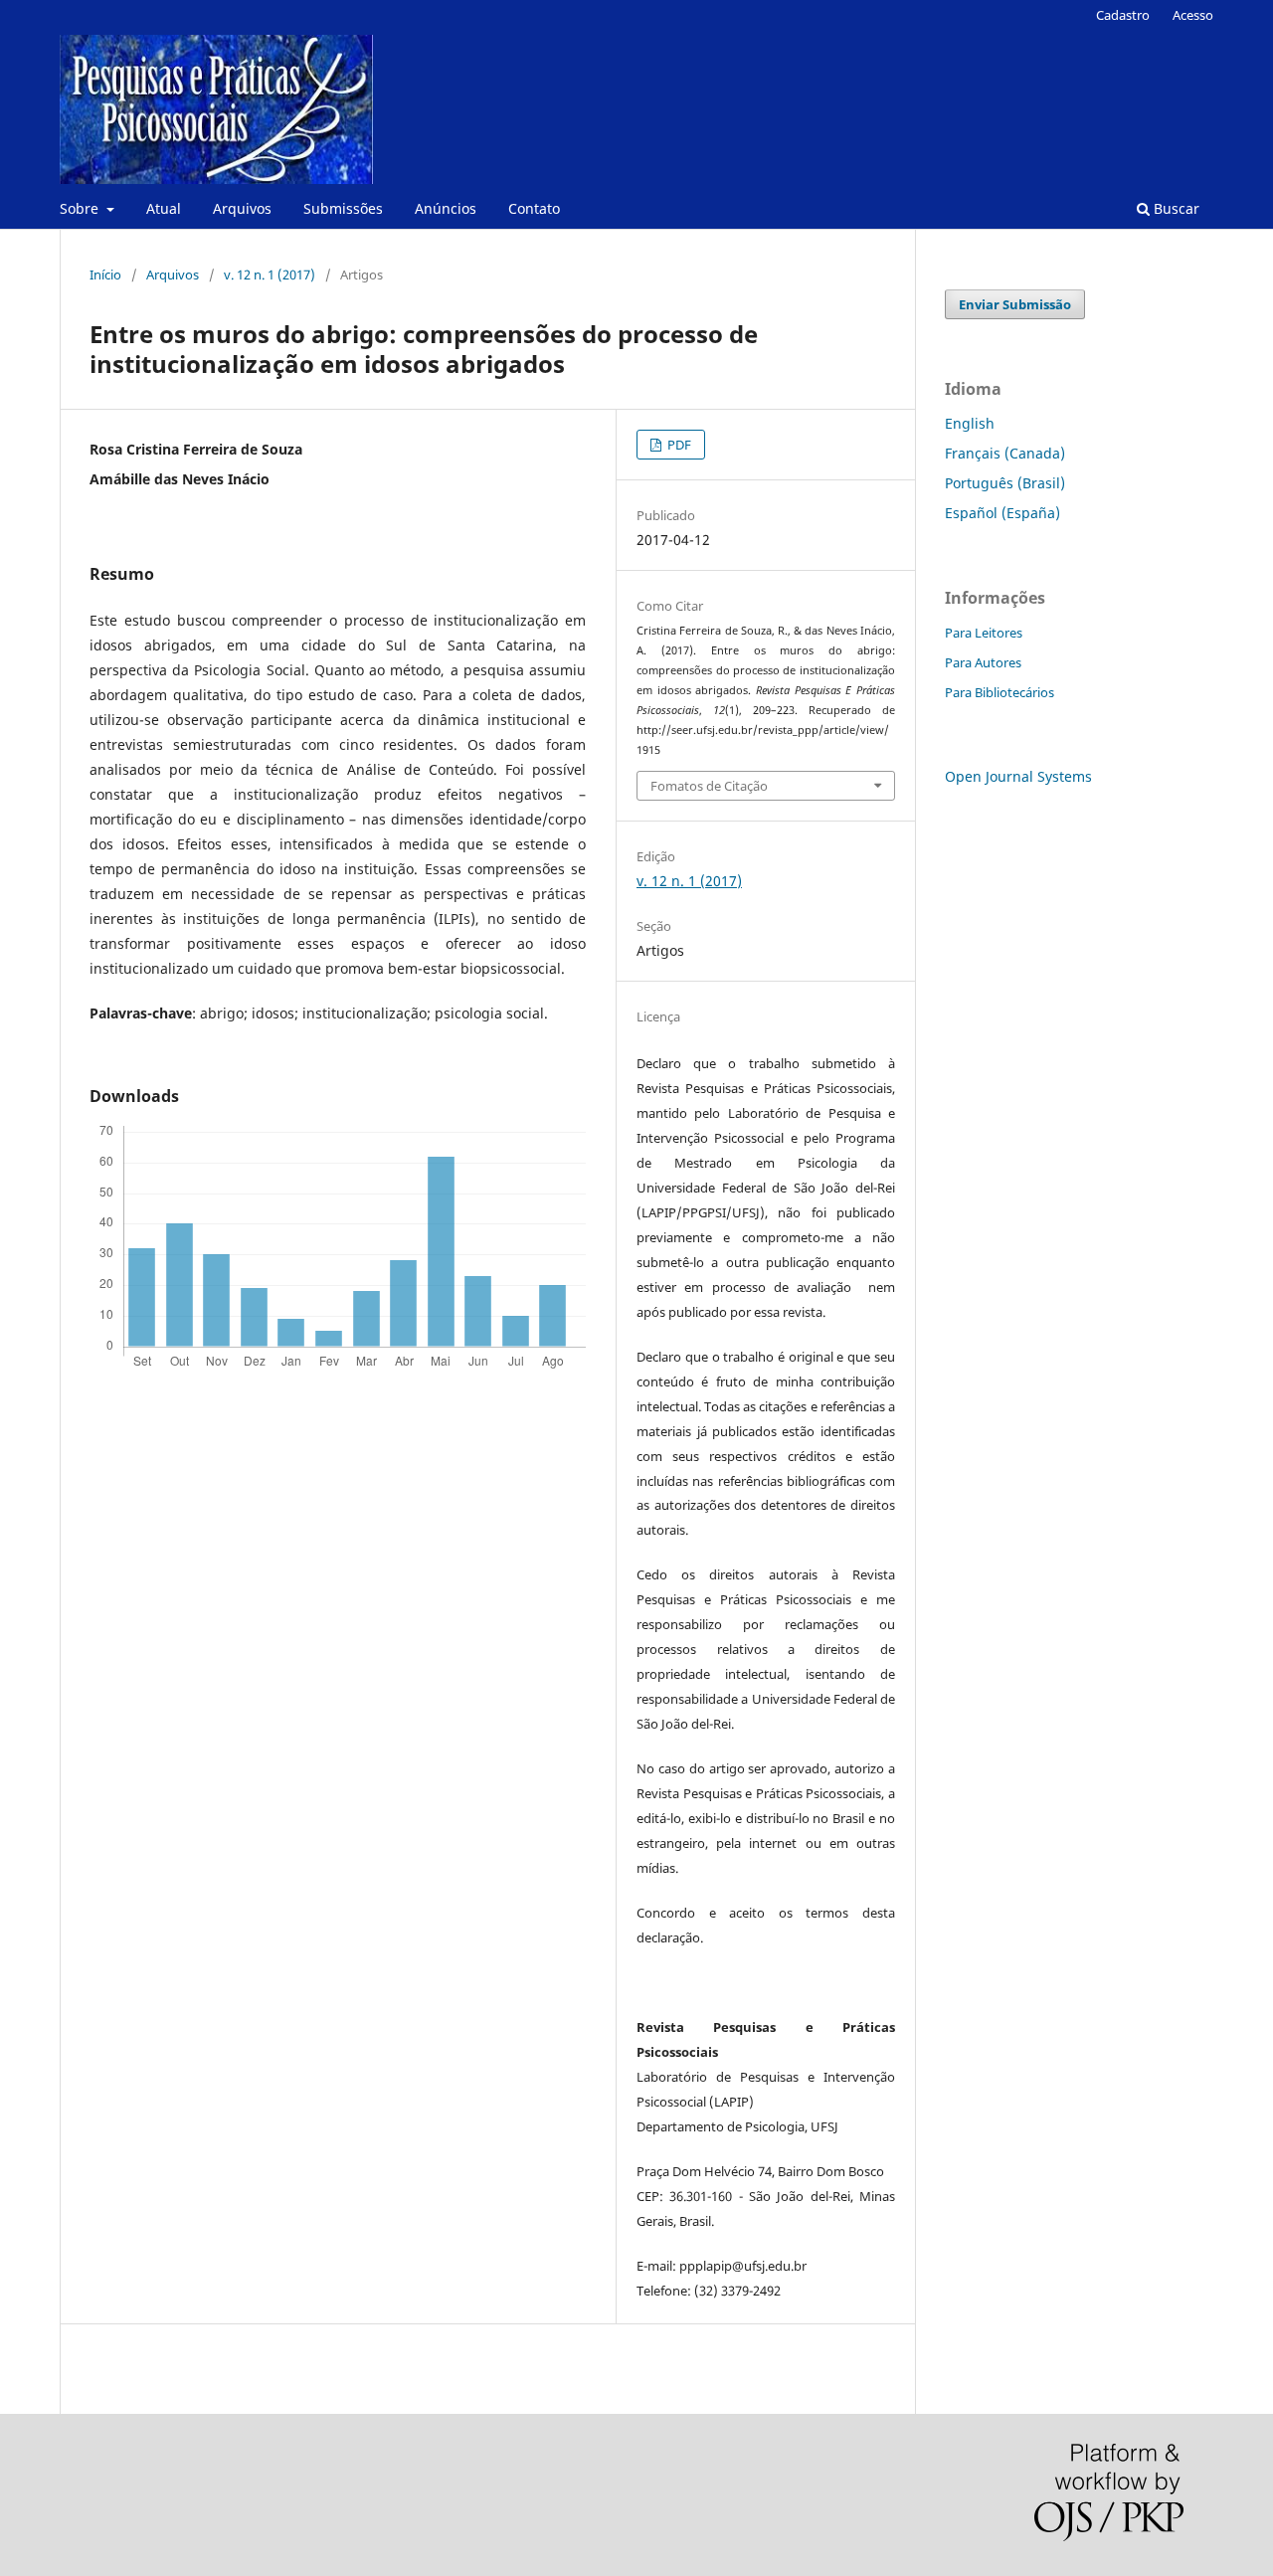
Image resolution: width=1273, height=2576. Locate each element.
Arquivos (242, 208)
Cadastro (1123, 15)
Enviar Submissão (1015, 304)
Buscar (1175, 208)
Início (105, 275)
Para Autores (983, 662)
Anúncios (446, 208)
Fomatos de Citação (709, 786)
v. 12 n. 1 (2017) (270, 275)
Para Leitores (984, 633)
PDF (678, 445)
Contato (534, 208)
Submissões (343, 208)
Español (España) (1002, 513)
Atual (164, 208)
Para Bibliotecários (1000, 692)
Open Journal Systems (1018, 776)
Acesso (1193, 15)
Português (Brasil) (1005, 483)
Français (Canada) (1005, 453)
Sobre (81, 208)
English (970, 423)
